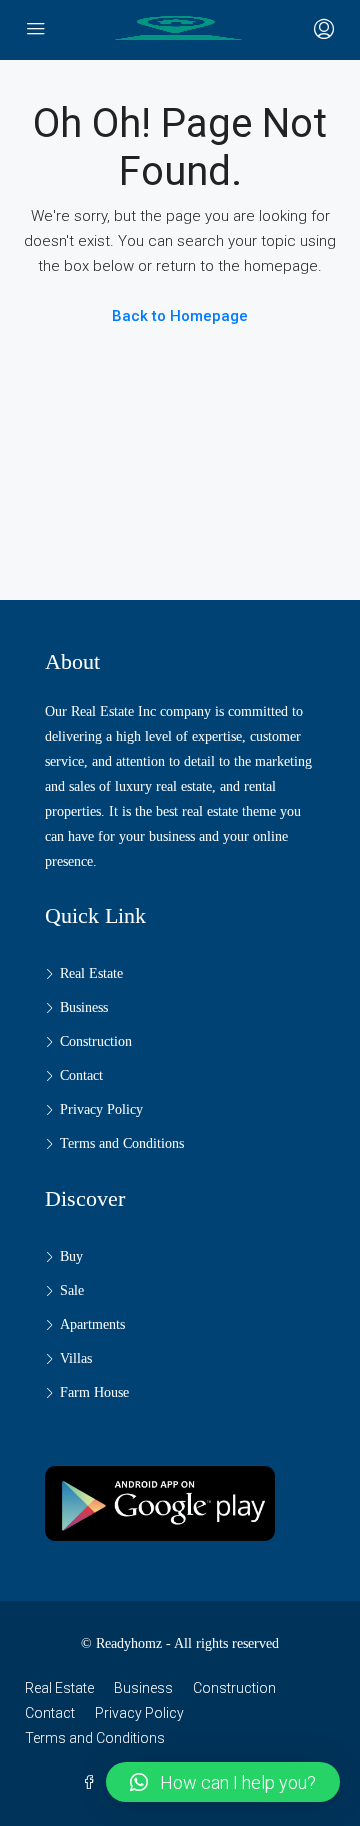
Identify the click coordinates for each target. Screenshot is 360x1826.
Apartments (92, 1324)
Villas (76, 1358)
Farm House (94, 1392)
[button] (223, 1782)
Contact (81, 1075)
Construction (96, 1041)
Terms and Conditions (122, 1143)
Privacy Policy (101, 1109)
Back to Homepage (180, 316)
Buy (71, 1256)
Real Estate (91, 973)
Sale (72, 1290)
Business (84, 1007)
